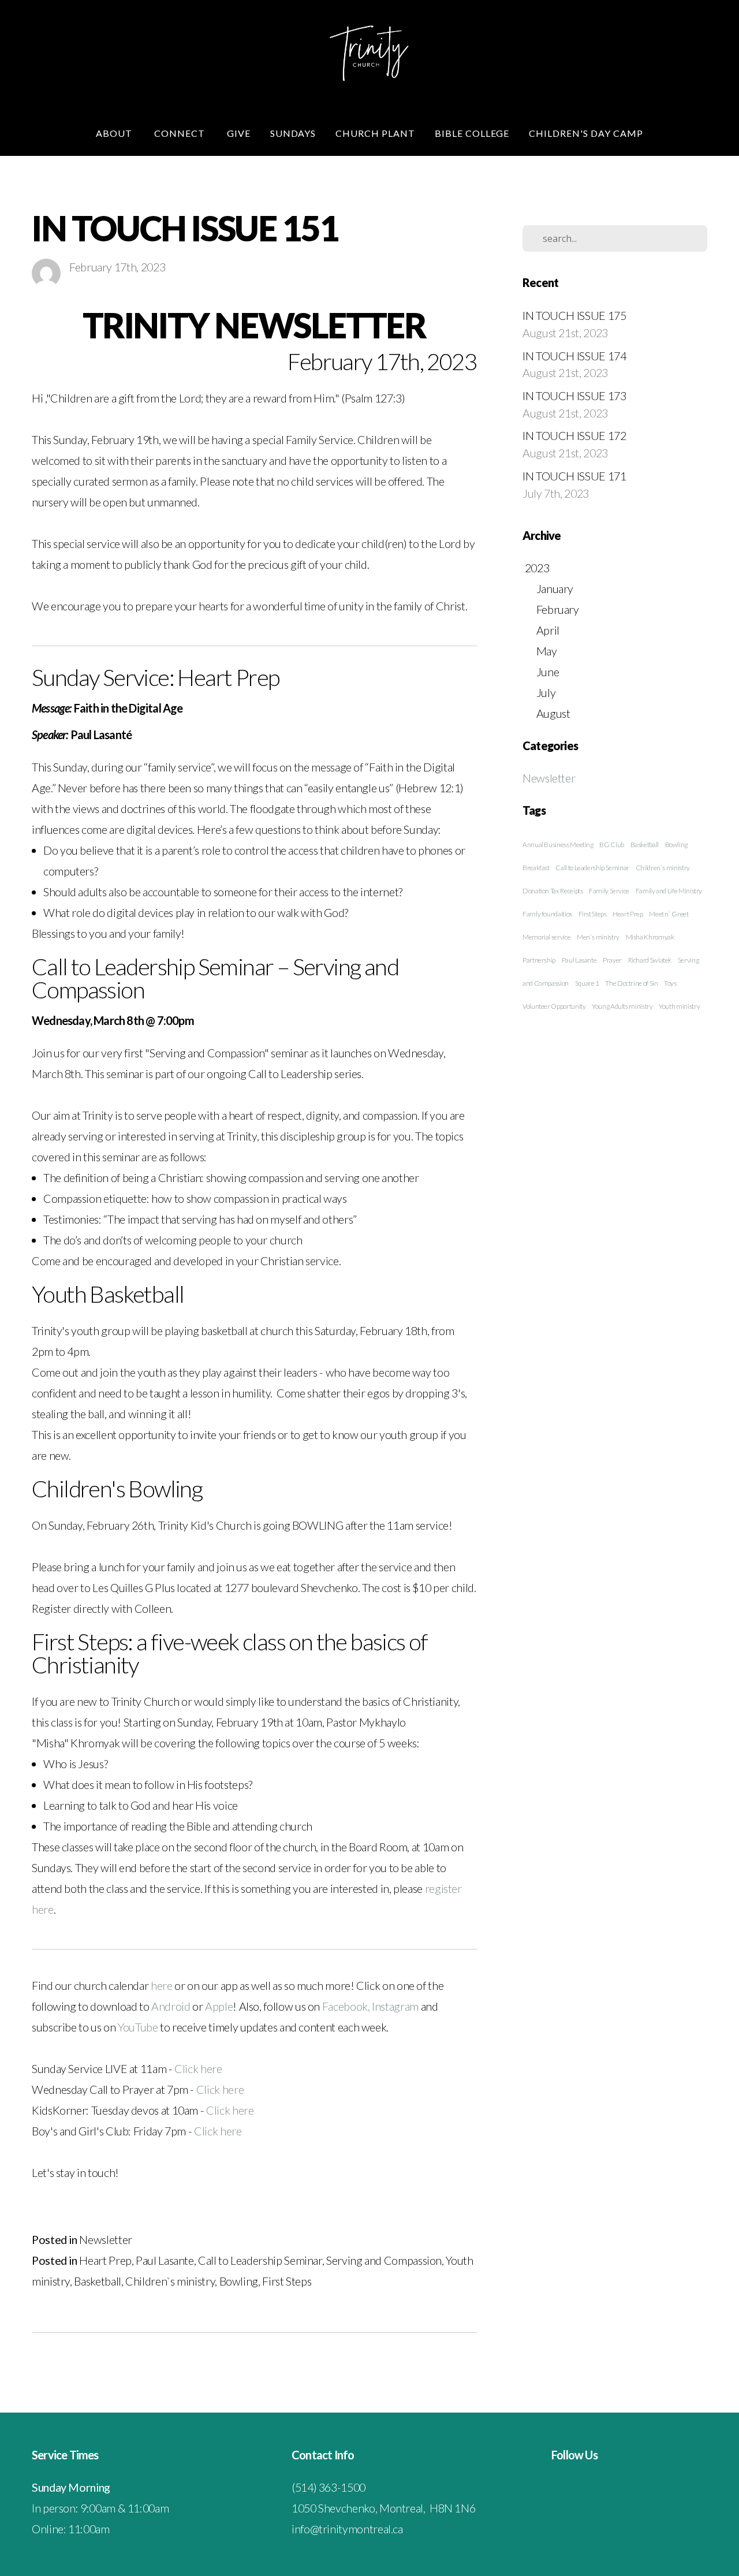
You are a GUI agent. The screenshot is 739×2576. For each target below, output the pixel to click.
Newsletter (105, 2239)
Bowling (239, 2281)
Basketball (97, 2281)
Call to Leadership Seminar (260, 2260)
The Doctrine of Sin (631, 983)
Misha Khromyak (650, 937)
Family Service (609, 891)
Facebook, (346, 2006)
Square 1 (587, 983)
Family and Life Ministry (669, 891)
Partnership (539, 960)
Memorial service (546, 937)
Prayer (612, 960)
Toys (670, 983)
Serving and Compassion (384, 2260)
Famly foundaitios (547, 914)
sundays (293, 133)
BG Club (611, 845)
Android (172, 2006)
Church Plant (375, 133)
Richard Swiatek (650, 960)
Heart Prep (105, 2260)
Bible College (472, 133)
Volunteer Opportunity (554, 1006)
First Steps (287, 2281)
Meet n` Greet (669, 914)
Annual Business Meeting (558, 845)
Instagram (396, 2006)
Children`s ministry (170, 2281)
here (163, 1985)
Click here (198, 2068)
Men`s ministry (598, 937)
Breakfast (536, 868)
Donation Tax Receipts (553, 891)
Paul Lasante (165, 2260)
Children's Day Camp (586, 133)
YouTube (139, 2027)
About (115, 133)
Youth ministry (679, 1006)
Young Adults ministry (622, 1006)
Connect (181, 133)
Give (239, 133)
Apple (219, 2006)
